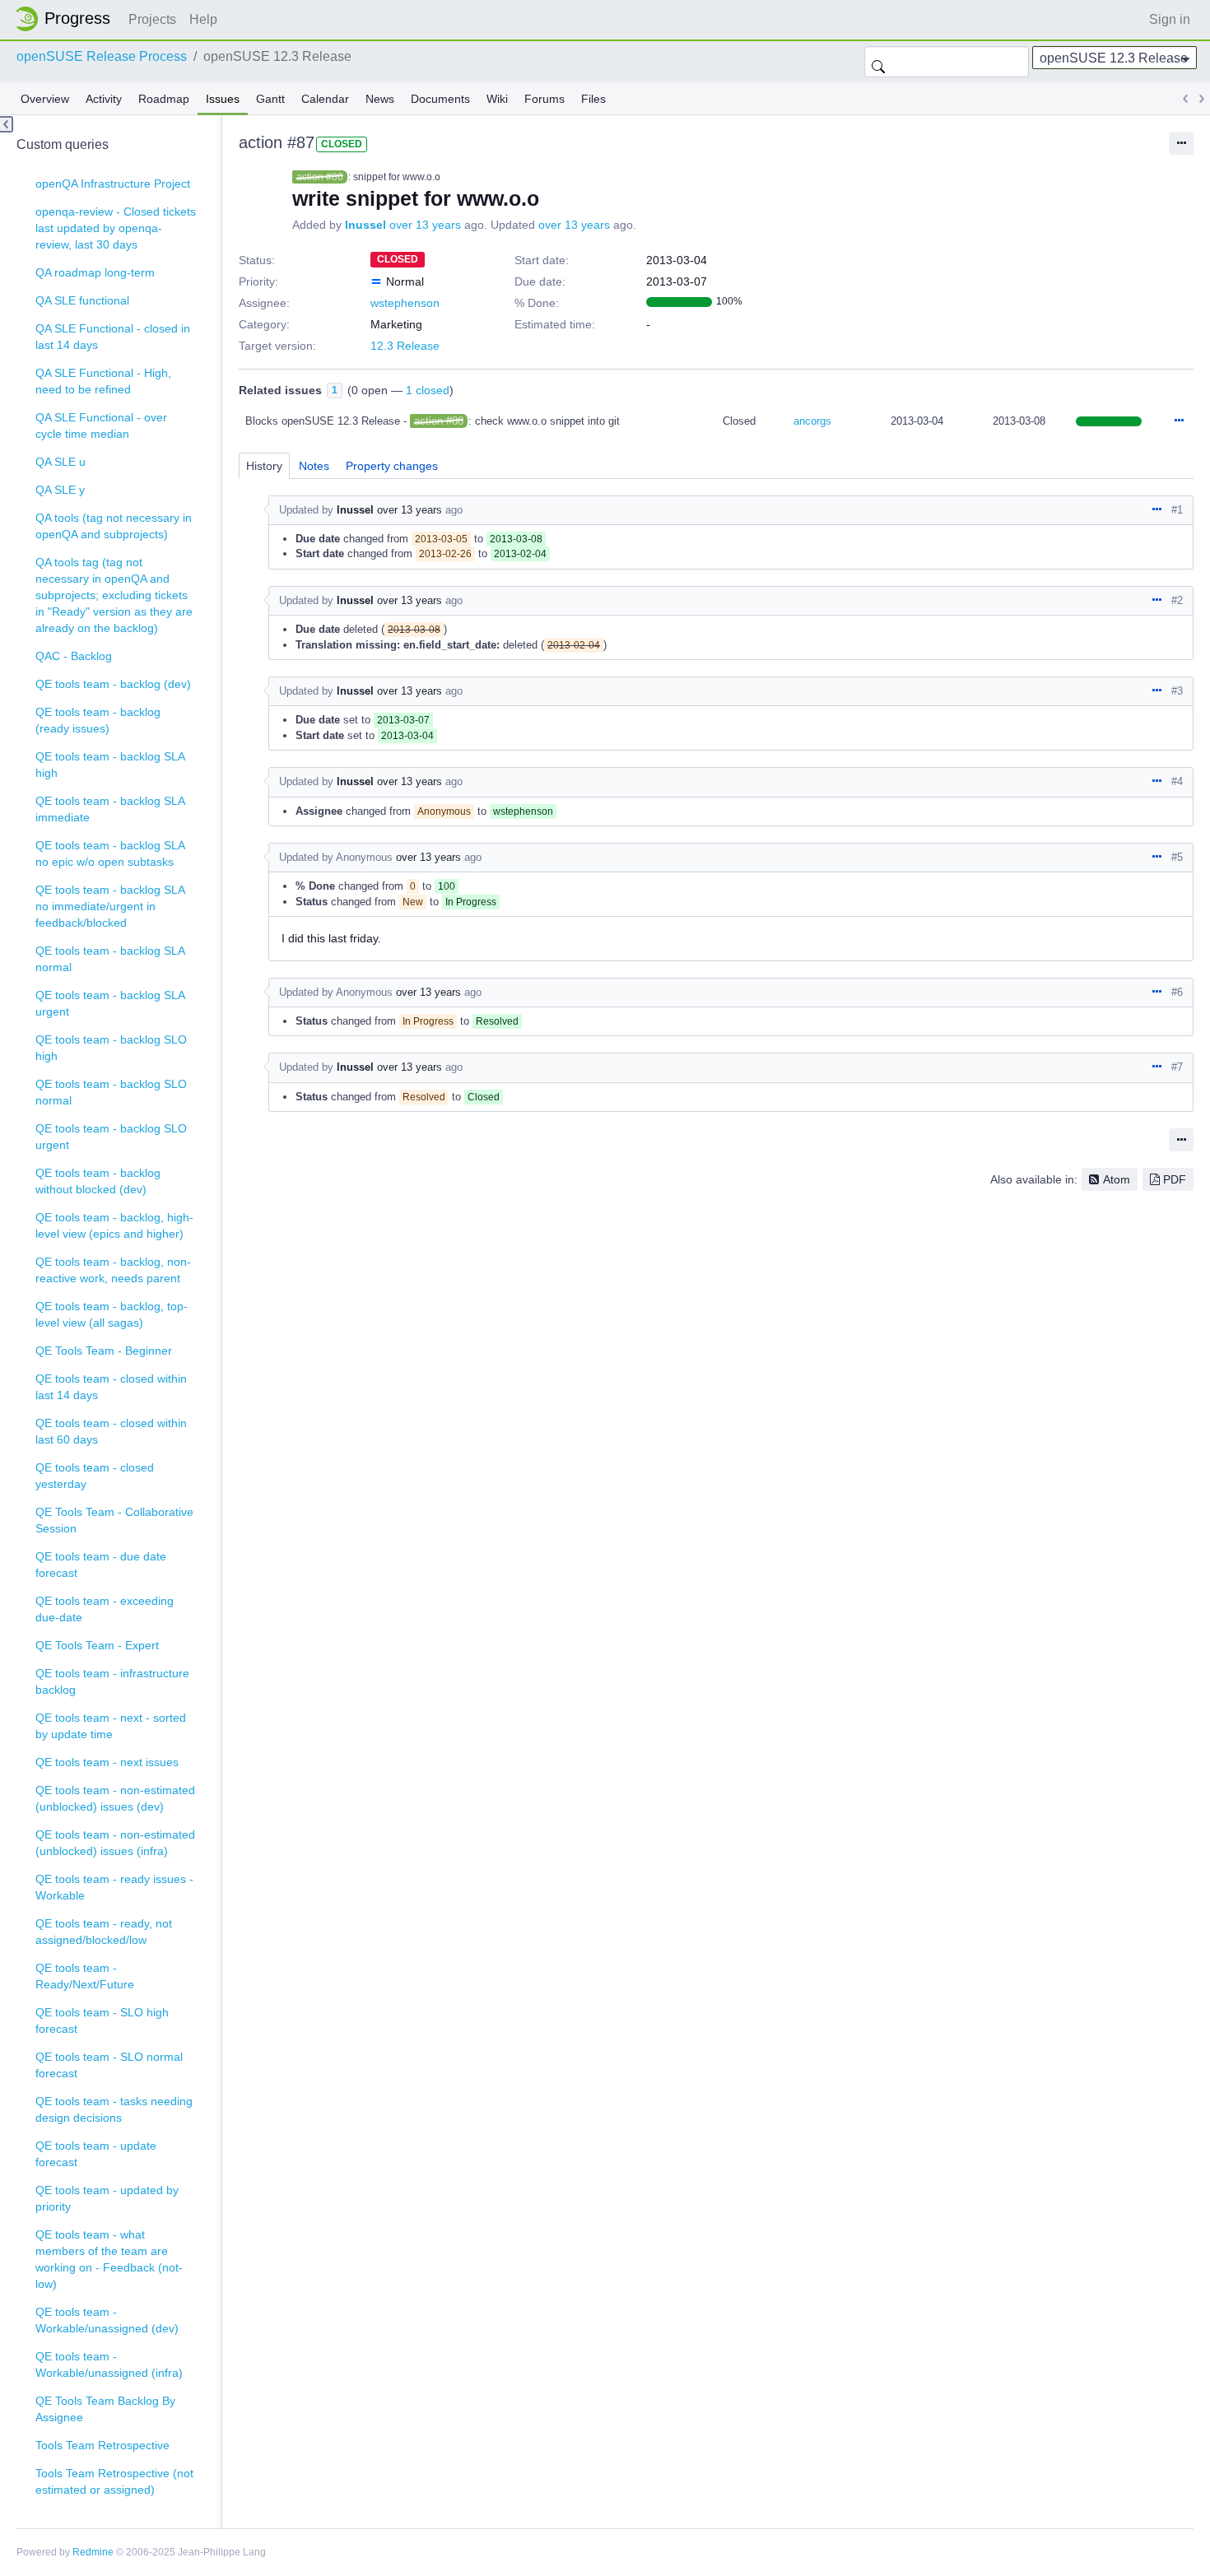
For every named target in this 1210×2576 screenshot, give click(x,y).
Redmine (93, 2552)
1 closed (428, 390)
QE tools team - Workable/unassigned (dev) (107, 2320)
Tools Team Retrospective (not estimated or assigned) (114, 2481)
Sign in (1170, 19)
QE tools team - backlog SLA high (110, 765)
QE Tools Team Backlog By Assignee (105, 2409)
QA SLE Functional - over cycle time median (101, 425)
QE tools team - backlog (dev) (113, 684)
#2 (1177, 600)
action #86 (320, 177)
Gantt (270, 99)
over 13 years (425, 225)
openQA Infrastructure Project (113, 184)
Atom (1117, 1179)
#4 (1177, 781)
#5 (1177, 857)
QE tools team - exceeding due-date (105, 1609)
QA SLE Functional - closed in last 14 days (113, 337)
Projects (152, 19)
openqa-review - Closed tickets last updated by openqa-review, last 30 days (116, 228)
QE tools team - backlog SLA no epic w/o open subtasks (110, 853)
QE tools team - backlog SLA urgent (110, 1003)
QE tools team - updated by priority (107, 2198)
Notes (314, 466)
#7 (1177, 1067)
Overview (45, 99)
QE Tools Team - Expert (97, 1645)
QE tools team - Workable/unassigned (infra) (109, 2364)
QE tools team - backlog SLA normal (110, 959)
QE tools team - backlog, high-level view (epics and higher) (114, 1225)
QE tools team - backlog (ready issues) (98, 720)
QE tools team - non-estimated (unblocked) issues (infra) (115, 1843)
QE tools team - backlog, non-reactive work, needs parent (113, 1270)
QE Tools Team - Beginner (104, 1351)
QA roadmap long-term (95, 272)
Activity (104, 99)
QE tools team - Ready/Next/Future (85, 1976)
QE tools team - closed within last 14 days (111, 1387)
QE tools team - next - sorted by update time (111, 1726)
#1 (1177, 510)
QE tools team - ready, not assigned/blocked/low (104, 1932)
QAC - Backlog (74, 656)
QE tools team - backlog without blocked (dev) (98, 1181)
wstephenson (405, 303)
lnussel (365, 225)
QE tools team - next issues (107, 1762)
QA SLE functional (82, 300)
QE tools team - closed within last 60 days (111, 1431)
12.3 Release (405, 346)
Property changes (392, 466)
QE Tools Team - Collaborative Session (114, 1520)
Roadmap (164, 99)
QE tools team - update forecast (96, 2154)
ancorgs (812, 421)
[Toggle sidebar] (7, 124)
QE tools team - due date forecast (101, 1565)
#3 (1177, 691)
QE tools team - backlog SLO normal (111, 1092)
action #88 (439, 421)
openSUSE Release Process (102, 56)
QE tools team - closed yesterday (95, 1476)
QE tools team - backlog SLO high (111, 1048)
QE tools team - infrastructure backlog (112, 1681)
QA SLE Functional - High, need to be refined (103, 381)
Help (203, 19)
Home (67, 19)
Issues (223, 99)
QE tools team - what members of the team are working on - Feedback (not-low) (109, 2259)
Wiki (497, 99)
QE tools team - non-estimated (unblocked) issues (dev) (115, 1798)
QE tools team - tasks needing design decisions (114, 2109)
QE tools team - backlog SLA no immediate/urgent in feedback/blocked (110, 906)
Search (878, 62)
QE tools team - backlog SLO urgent (111, 1137)
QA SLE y (60, 490)
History (264, 466)
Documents (440, 99)
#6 (1177, 992)
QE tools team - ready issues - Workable (114, 1887)
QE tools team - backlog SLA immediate (110, 809)
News (380, 99)
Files (593, 99)
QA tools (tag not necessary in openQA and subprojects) (114, 526)
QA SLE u (60, 462)
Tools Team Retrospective (102, 2445)
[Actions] (1179, 421)
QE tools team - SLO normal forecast (109, 2065)
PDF (1175, 1179)
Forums (544, 99)
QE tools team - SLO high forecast (102, 2020)
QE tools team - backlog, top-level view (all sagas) (112, 1314)
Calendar (325, 99)
